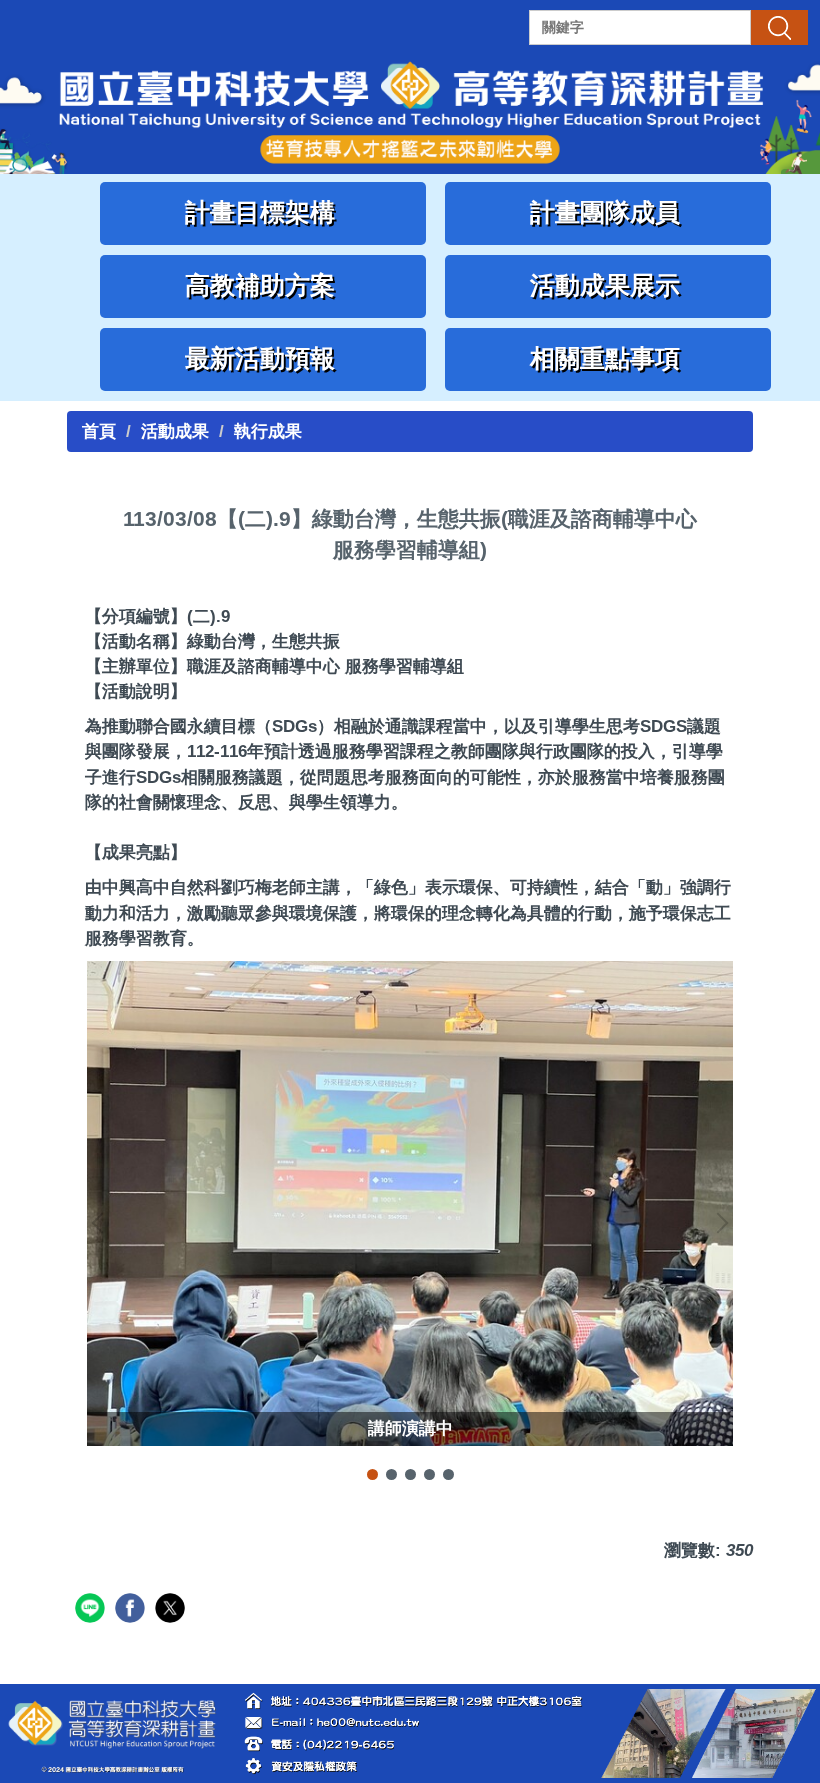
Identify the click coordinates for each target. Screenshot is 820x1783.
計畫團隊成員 (608, 212)
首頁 (99, 431)
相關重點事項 (608, 358)
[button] (102, 1223)
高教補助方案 (263, 285)
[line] (92, 1610)
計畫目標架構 (263, 212)
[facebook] (132, 1610)
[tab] (372, 1474)
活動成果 (175, 431)
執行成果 (268, 431)
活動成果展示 (608, 285)
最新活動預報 (263, 358)
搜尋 (779, 27)
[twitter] (172, 1610)
